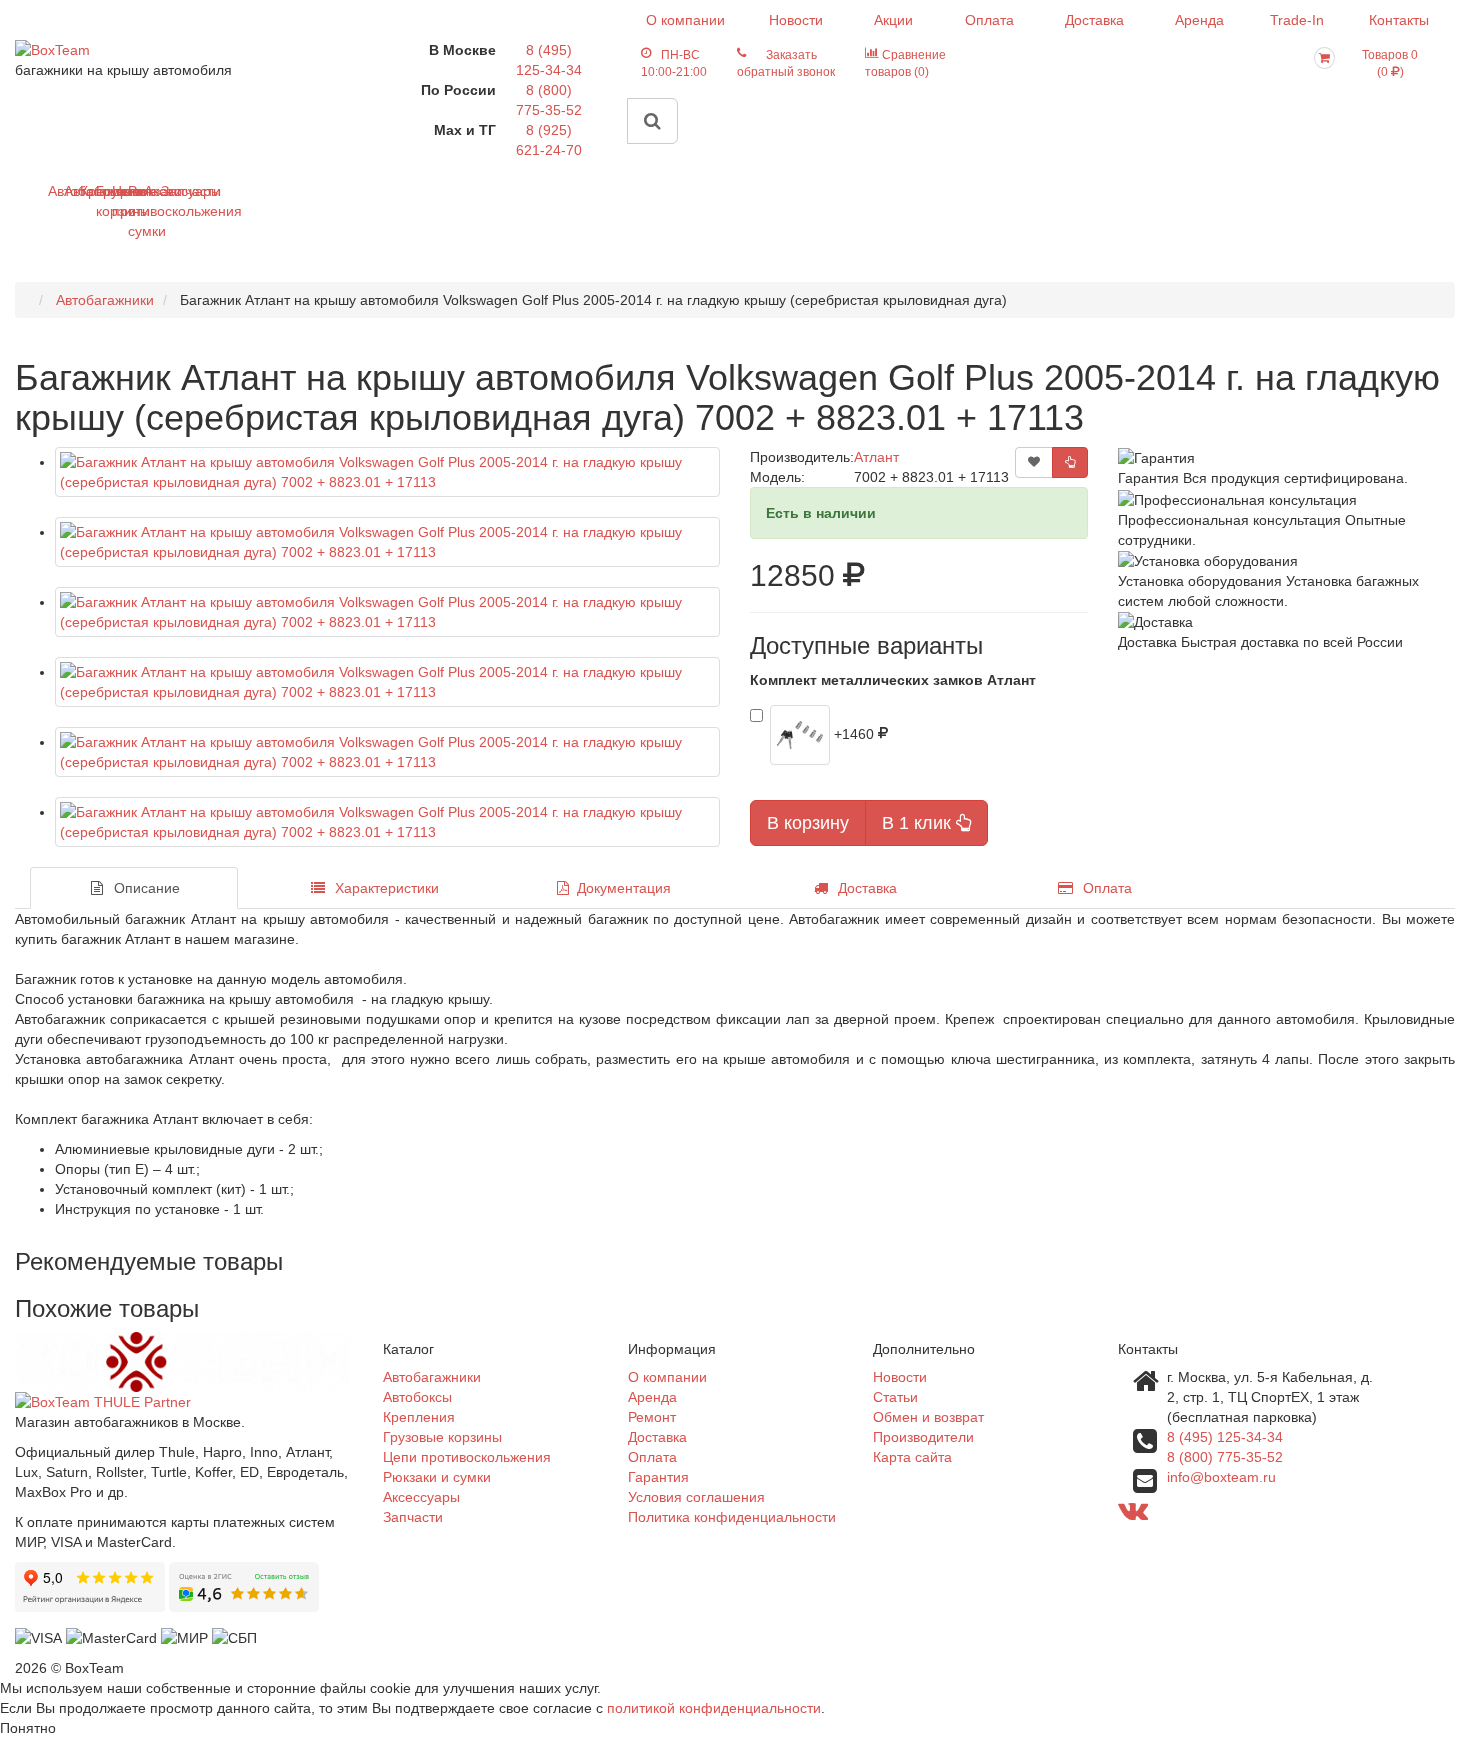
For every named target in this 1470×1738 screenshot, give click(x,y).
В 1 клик (919, 823)
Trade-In (1297, 20)
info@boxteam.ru (1221, 1477)
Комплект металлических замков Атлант (893, 680)
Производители (923, 1437)
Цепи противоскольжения (119, 201)
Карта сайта (912, 1457)
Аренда (1199, 20)
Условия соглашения (696, 1497)
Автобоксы (71, 191)
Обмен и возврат (928, 1417)
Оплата (989, 20)
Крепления (87, 191)
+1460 (856, 733)
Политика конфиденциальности (732, 1517)
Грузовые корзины (103, 201)
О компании (685, 20)
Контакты (1399, 20)
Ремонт (652, 1417)
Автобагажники (55, 191)
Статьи (895, 1397)
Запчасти (168, 191)
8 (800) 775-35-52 (1225, 1457)
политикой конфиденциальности (714, 1708)
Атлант (876, 457)
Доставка (1094, 20)
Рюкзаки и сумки (135, 211)
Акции (893, 20)
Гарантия (658, 1477)
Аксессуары (151, 191)
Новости (796, 20)
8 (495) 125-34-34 (1225, 1437)
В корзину (808, 823)
